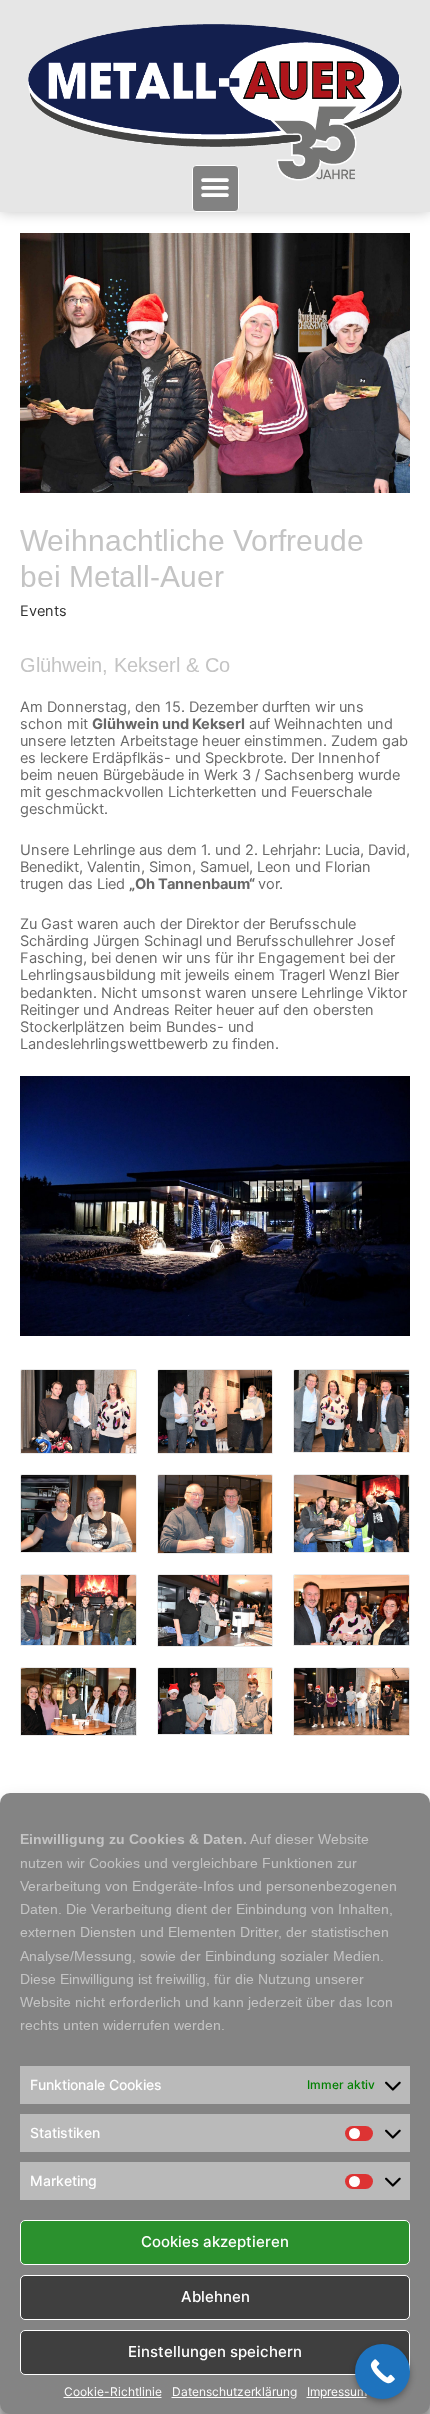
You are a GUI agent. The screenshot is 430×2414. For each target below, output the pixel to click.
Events (43, 611)
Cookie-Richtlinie (113, 2392)
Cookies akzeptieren (215, 2241)
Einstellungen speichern (215, 2351)
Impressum (337, 2392)
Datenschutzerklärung (234, 2392)
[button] (215, 188)
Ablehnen (215, 2296)
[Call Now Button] (382, 2371)
